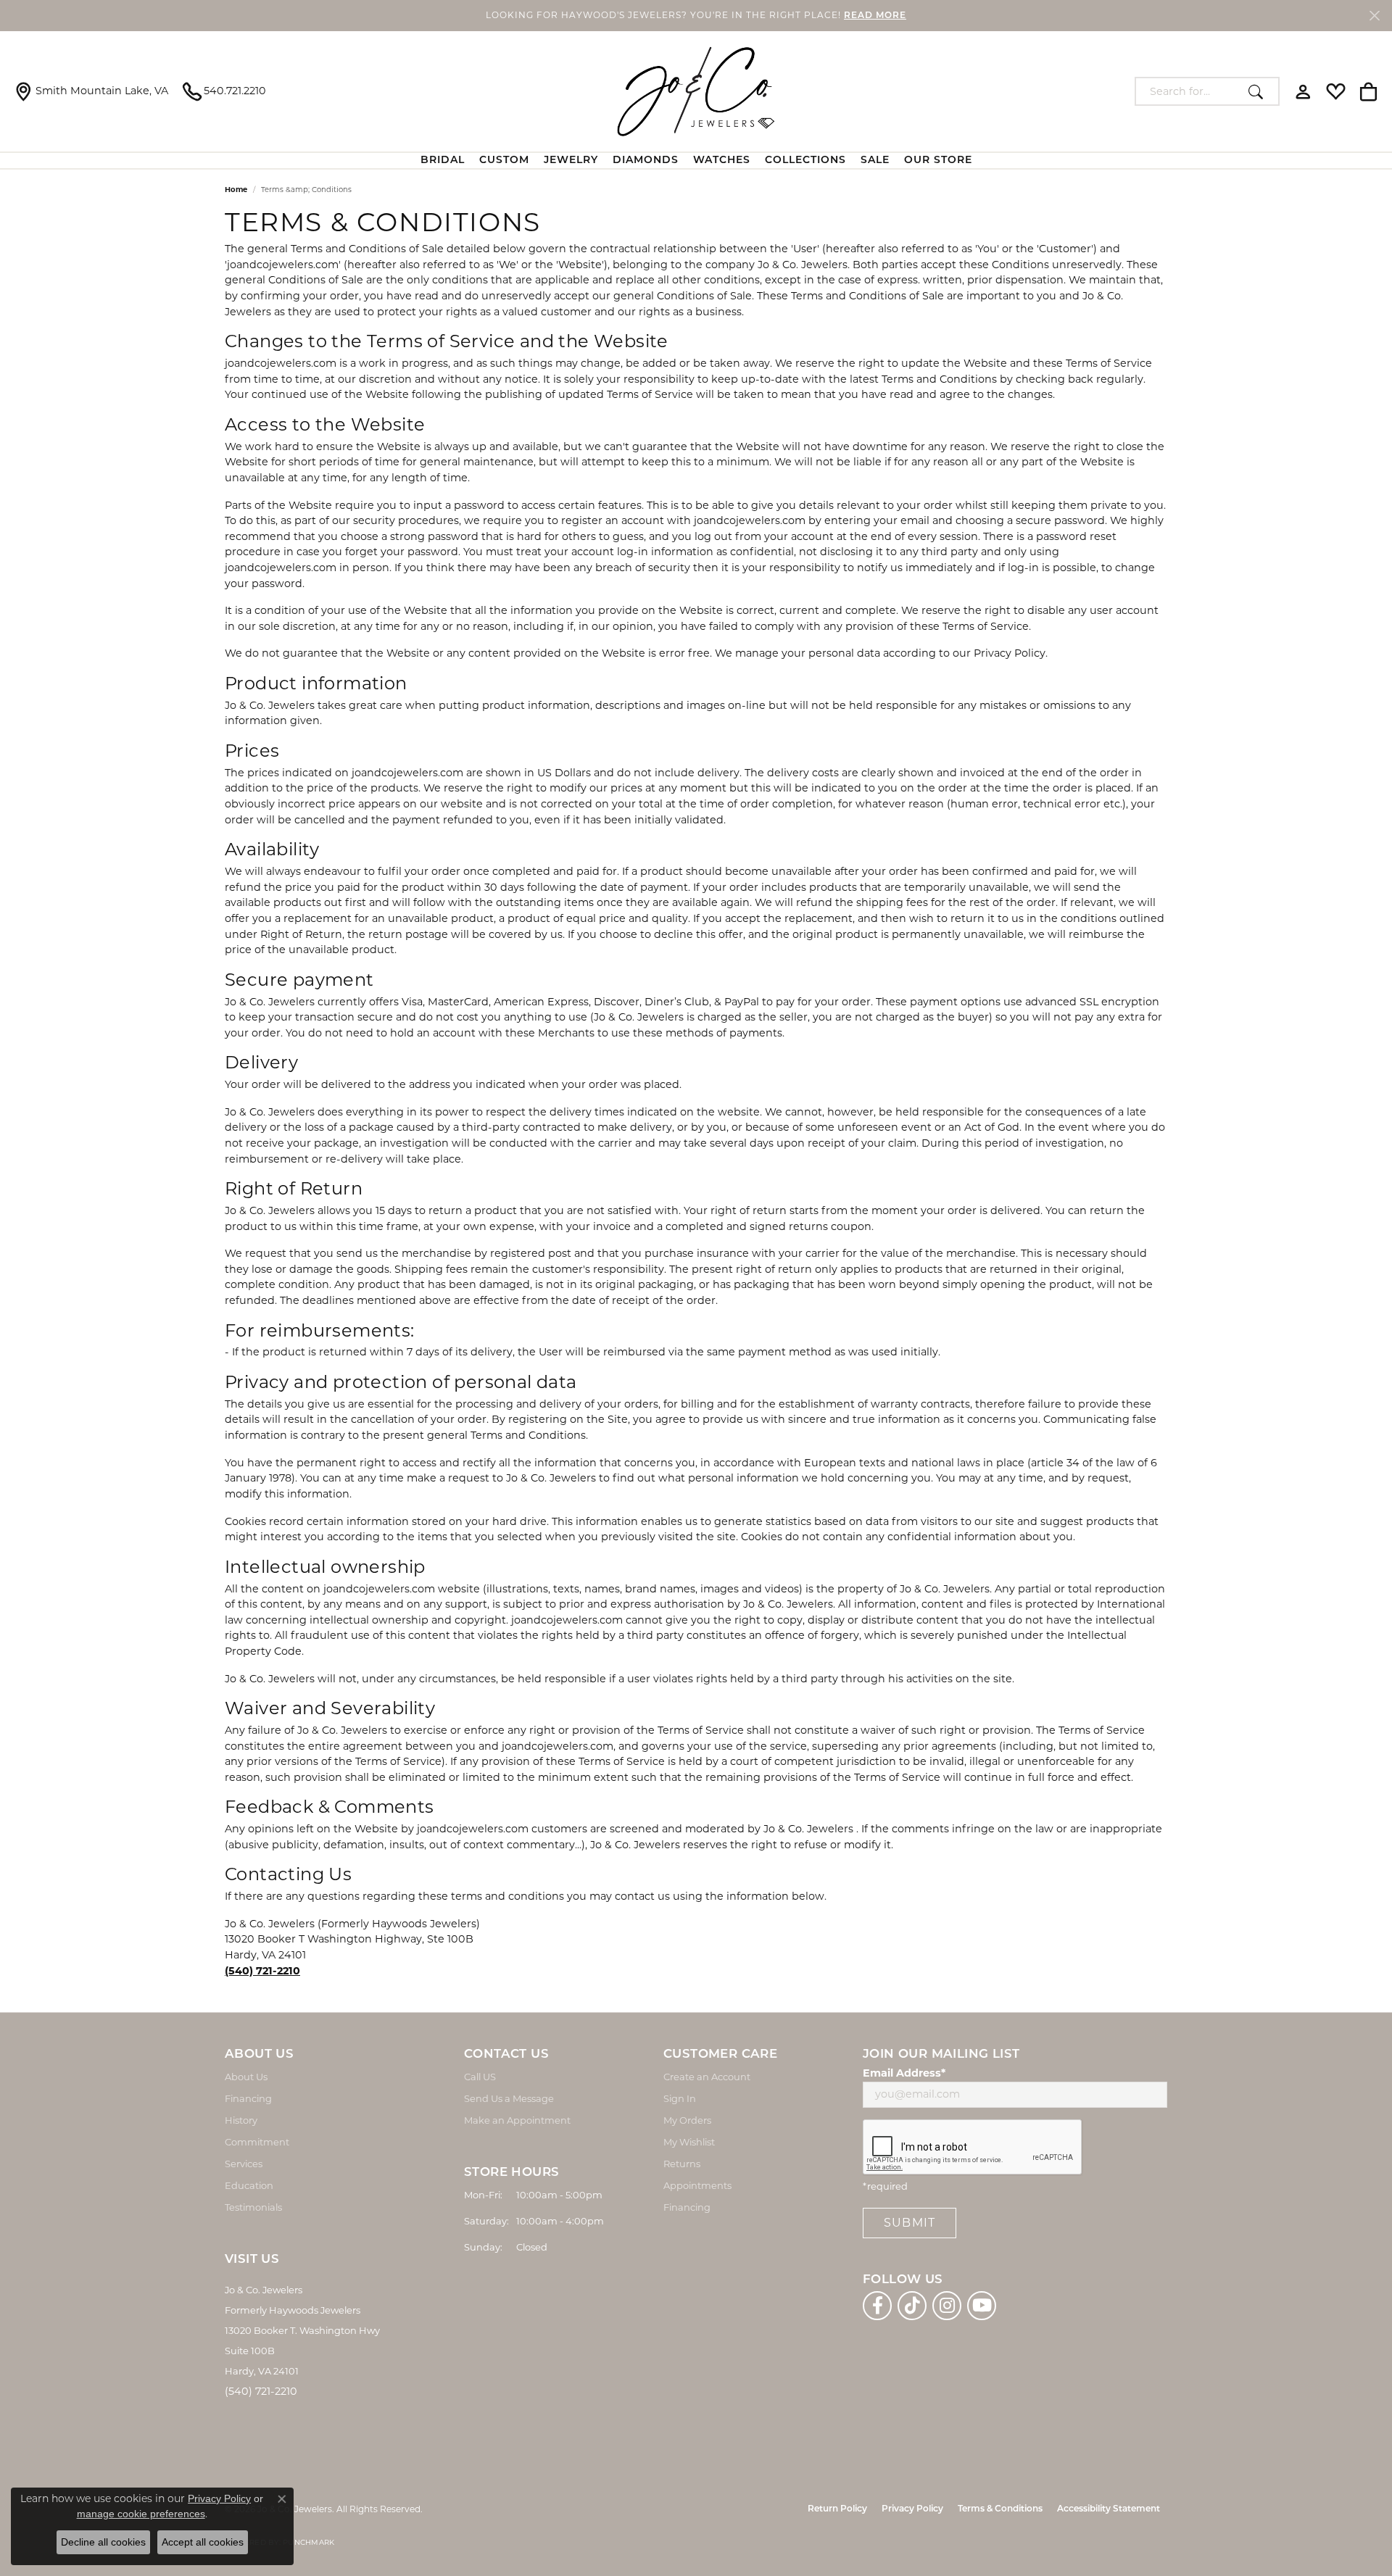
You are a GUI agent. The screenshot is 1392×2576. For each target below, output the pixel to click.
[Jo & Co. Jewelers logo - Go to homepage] (696, 91)
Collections (805, 161)
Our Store (938, 161)
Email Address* (904, 2073)
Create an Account (707, 2077)
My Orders (687, 2120)
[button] (1303, 91)
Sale (875, 161)
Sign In (680, 2098)
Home (236, 190)
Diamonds (646, 161)
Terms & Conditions (1000, 2509)
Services (244, 2164)
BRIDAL (443, 161)
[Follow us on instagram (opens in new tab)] (947, 2306)
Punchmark (308, 2542)
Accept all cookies (203, 2542)
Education (249, 2185)
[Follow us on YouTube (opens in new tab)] (982, 2306)
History (241, 2120)
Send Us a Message (509, 2098)
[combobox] (1189, 91)
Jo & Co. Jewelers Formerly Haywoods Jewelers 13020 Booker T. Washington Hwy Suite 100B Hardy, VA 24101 (302, 2330)
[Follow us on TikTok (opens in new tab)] (912, 2306)
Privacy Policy (912, 2509)
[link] (91, 91)
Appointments (697, 2185)
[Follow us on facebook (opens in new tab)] (877, 2306)
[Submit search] (1260, 91)
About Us (246, 2077)
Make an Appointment (517, 2120)
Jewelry (571, 161)
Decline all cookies (103, 2542)
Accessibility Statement (1109, 2509)
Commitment (257, 2142)
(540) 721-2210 (261, 2391)
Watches (722, 161)
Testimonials (253, 2207)
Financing (248, 2098)
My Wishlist (689, 2142)
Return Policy (837, 2509)
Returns (682, 2164)
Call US (480, 2077)
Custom (504, 161)
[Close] (1374, 16)
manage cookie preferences (141, 2514)
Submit (910, 2223)
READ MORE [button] (875, 16)
